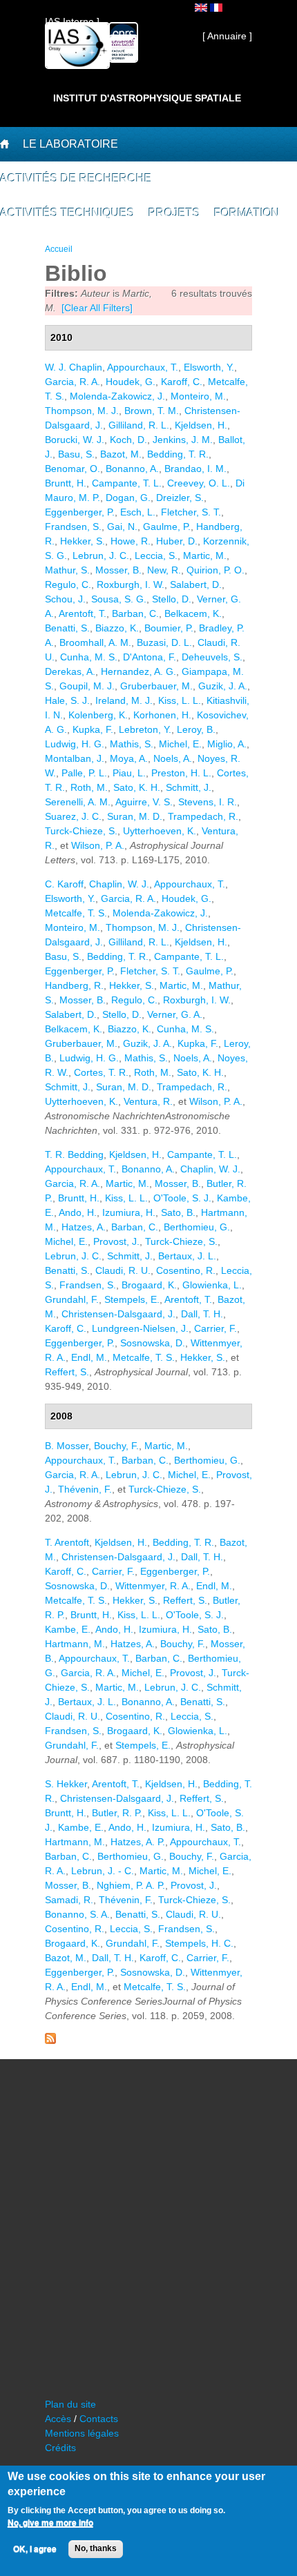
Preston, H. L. (181, 773)
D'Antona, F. (150, 657)
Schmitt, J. (189, 787)
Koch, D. (128, 440)
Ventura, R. (148, 1101)
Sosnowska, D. (153, 1343)
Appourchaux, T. (143, 367)
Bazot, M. (121, 454)
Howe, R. (131, 541)
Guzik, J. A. (223, 686)
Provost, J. (116, 1241)
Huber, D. (177, 541)
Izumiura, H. (129, 1212)
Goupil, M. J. (87, 686)
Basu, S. (76, 454)
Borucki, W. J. (75, 440)
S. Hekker (66, 1784)
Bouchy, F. (116, 1446)
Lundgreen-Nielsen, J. (140, 1328)
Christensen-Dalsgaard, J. (118, 1314)
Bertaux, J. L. (187, 1256)
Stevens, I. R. (208, 802)
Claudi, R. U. (123, 1270)
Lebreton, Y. (145, 729)
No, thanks (96, 2548)
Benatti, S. (67, 628)
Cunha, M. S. (89, 657)
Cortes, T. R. (101, 1072)
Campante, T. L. (127, 483)
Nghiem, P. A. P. (131, 1885)
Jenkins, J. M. (183, 440)
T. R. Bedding (74, 1154)
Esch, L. (138, 512)
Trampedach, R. (203, 816)
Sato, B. (178, 1212)
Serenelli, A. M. (78, 802)
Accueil (59, 249)
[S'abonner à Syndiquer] (50, 2041)
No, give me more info (50, 2523)
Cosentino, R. (186, 1270)
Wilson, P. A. (98, 845)
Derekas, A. (70, 671)
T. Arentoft (67, 1542)
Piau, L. (129, 773)
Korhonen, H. (162, 715)
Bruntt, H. (66, 483)
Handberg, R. (74, 985)
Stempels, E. (132, 1299)
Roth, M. (89, 787)
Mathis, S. (132, 744)
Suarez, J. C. (73, 816)
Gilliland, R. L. (139, 425)
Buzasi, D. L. (164, 642)
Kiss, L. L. (180, 700)
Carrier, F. (215, 1328)
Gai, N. (122, 527)
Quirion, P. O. (215, 570)
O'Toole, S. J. (182, 1198)
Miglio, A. (227, 744)
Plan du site (70, 2404)
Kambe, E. (68, 1629)
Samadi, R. (69, 1900)
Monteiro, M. (198, 396)
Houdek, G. (131, 382)
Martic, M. (205, 555)
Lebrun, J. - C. (103, 1871)
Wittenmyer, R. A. (153, 1586)
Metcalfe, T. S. (76, 913)
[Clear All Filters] (97, 308)
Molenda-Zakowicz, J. (117, 396)
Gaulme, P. (167, 527)
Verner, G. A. (175, 1014)
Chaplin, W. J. (119, 884)
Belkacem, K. (193, 613)
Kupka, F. (93, 729)
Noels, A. (173, 758)
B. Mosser (67, 1446)
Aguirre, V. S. (144, 802)
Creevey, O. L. (199, 483)
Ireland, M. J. (124, 700)
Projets (174, 213)
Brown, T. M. (152, 411)
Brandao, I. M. (195, 469)
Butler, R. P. (117, 1813)
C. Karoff (64, 884)
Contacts (99, 2419)
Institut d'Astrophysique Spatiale (147, 98)
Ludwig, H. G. (75, 744)
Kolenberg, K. (98, 715)
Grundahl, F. (72, 1299)
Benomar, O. (73, 469)
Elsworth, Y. (209, 367)
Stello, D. (172, 599)
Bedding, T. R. (178, 454)
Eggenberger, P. (80, 512)
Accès (58, 2419)
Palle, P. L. (84, 773)
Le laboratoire (70, 144)
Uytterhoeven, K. (160, 831)
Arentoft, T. (83, 613)
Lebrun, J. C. (101, 555)
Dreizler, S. (180, 498)
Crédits (60, 2448)
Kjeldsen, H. (201, 425)
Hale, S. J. (67, 700)
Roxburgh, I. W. (131, 584)
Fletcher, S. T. (191, 512)
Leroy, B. (196, 729)
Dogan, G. (128, 498)
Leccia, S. (156, 555)
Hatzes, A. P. (138, 1842)
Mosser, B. (118, 570)
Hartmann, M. (75, 1644)
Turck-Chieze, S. (81, 831)
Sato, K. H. (137, 787)
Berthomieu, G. (197, 1227)
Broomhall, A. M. (95, 642)
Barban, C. (135, 613)
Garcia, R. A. (73, 382)
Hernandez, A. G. (138, 671)
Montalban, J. (75, 758)
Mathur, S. (67, 570)
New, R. (164, 570)
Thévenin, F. (85, 1489)
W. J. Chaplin (74, 367)
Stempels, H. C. (199, 1943)
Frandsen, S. (73, 527)
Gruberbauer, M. (156, 686)
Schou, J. (65, 599)
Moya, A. (129, 758)
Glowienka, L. (212, 1285)
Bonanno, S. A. (77, 1914)
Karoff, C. (182, 382)
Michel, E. (180, 744)
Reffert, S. (67, 1372)
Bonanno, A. (132, 469)
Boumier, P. (169, 628)
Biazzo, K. (117, 628)
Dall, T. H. (202, 1314)
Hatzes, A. (84, 1227)
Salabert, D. (196, 584)
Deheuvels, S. (212, 657)
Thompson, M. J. (82, 411)
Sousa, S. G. (119, 599)
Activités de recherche (76, 178)
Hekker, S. (83, 541)
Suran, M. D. (135, 816)
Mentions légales (82, 2433)
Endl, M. (89, 1357)
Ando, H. (78, 1212)
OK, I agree (35, 2549)
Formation (247, 213)
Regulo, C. (68, 584)
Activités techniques (67, 213)
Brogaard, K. (149, 1285)
